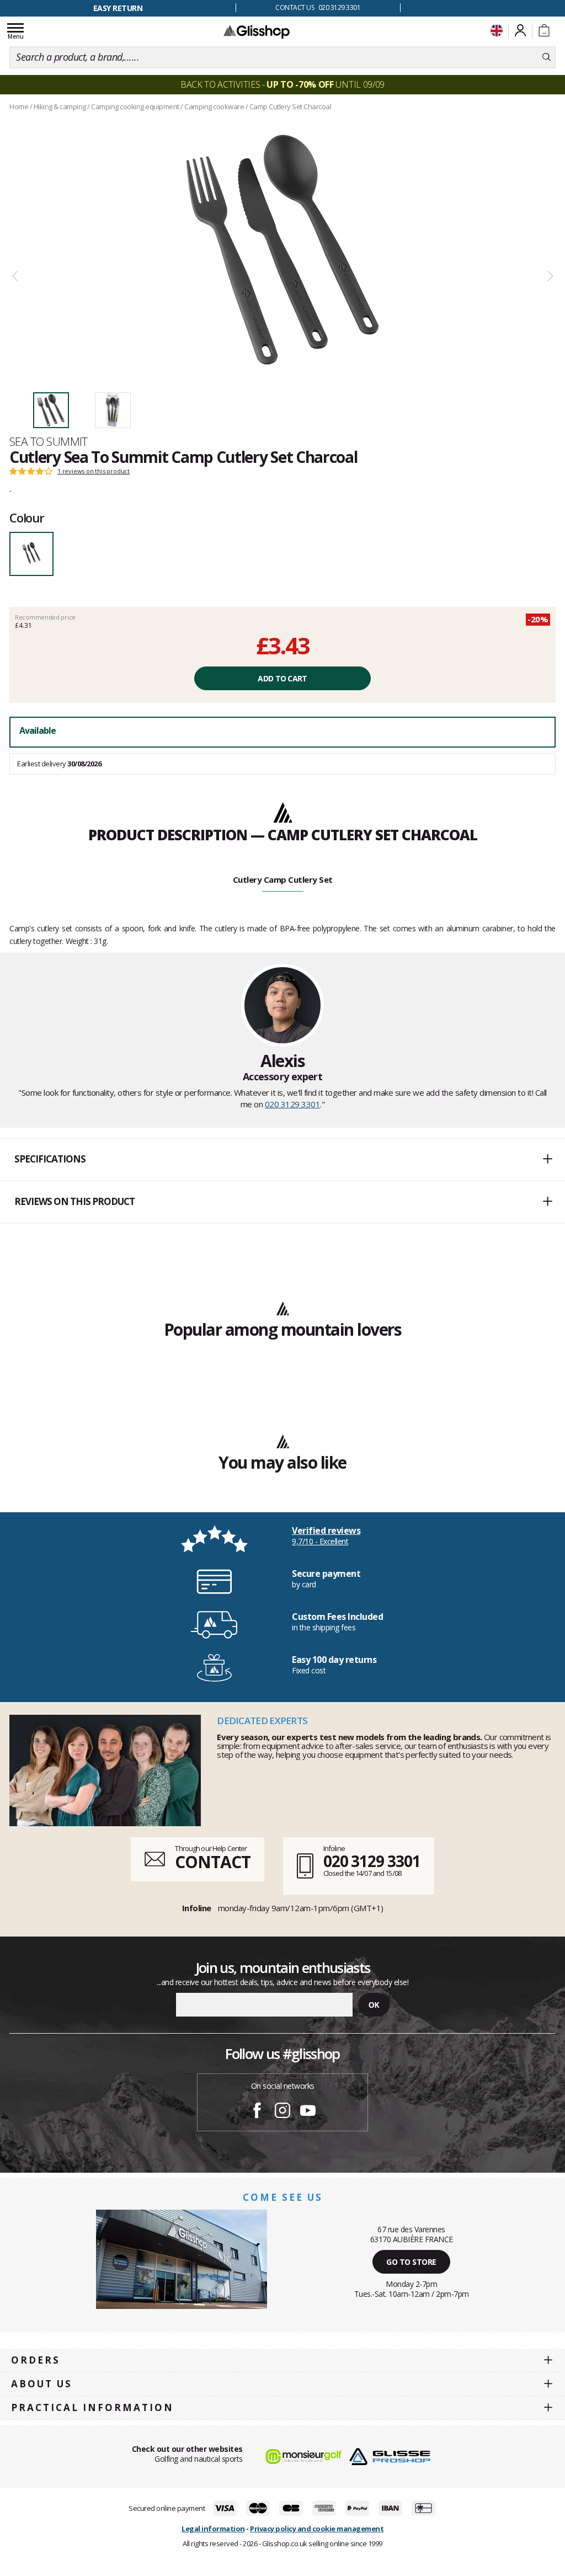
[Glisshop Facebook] (257, 2112)
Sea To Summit (49, 441)
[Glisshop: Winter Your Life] (257, 31)
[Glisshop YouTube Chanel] (308, 2112)
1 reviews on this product (94, 471)
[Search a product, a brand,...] (547, 57)
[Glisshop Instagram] (282, 2112)
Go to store (411, 2262)
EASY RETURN (118, 8)
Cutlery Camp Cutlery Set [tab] (283, 879)
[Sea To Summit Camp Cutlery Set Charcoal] (282, 249)
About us (42, 2384)
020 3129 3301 (293, 1104)
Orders (36, 2360)
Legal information (213, 2529)
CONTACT (212, 1862)
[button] (282, 1160)
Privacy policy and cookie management (317, 2529)
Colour (27, 518)
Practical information (92, 2407)
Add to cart (282, 678)
